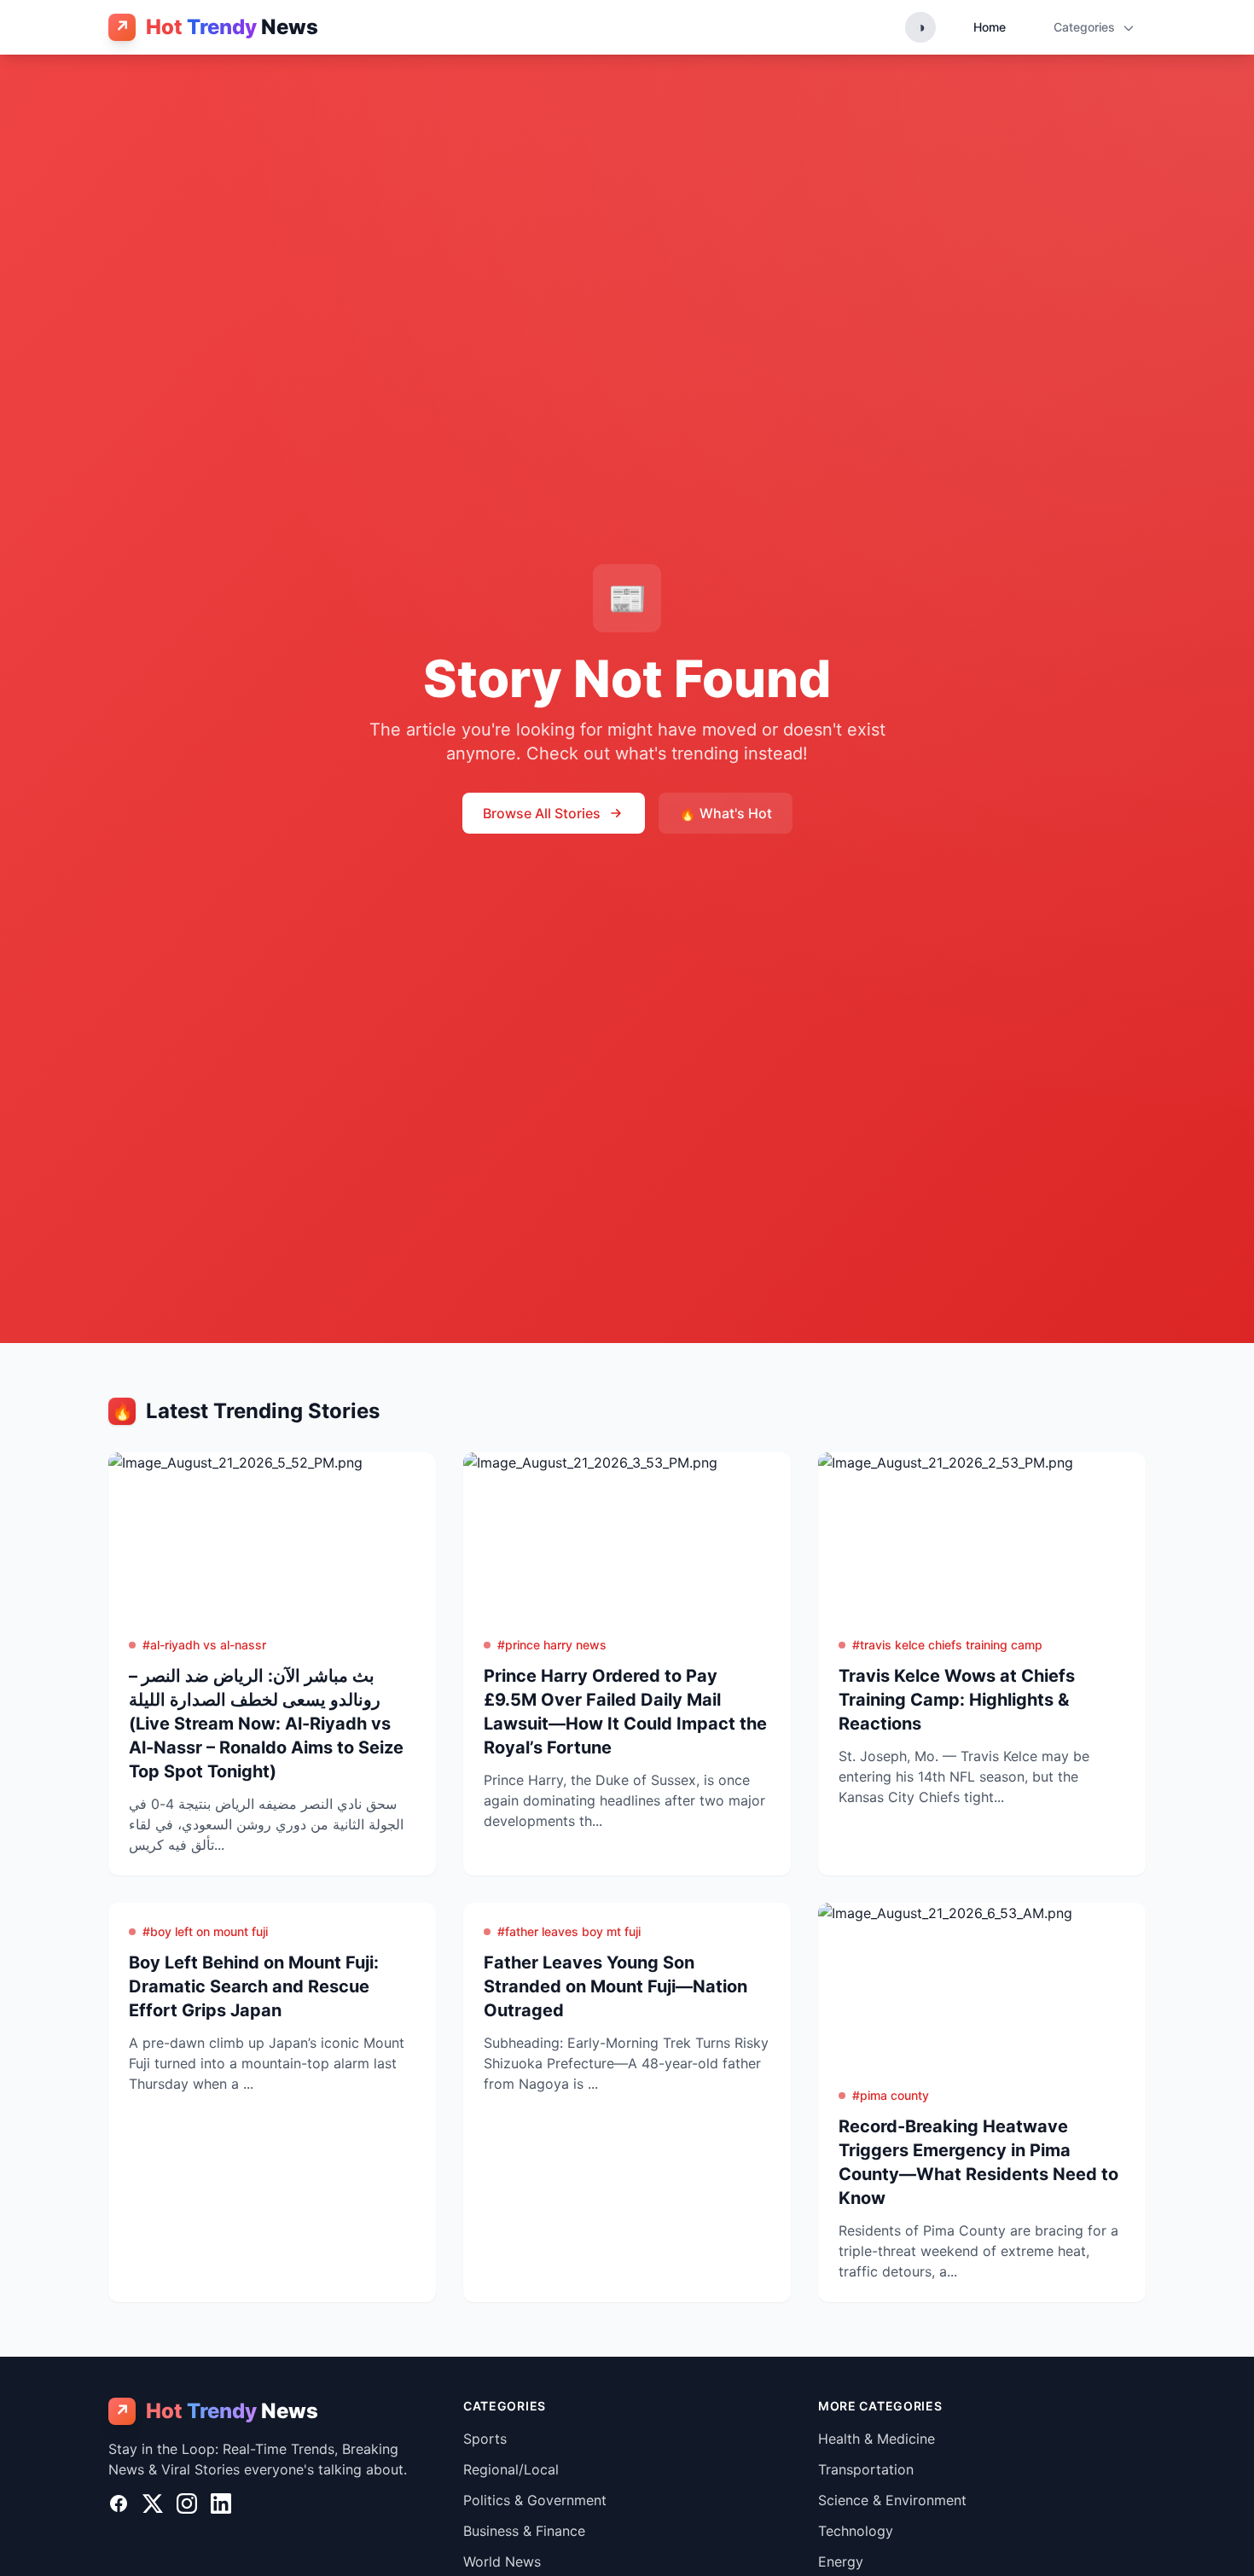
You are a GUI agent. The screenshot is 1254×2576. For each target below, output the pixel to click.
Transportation (866, 2469)
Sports (485, 2439)
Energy (841, 2561)
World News (502, 2561)
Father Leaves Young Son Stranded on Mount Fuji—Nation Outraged (615, 1986)
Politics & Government (535, 2500)
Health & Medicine (877, 2439)
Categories (1086, 27)
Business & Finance (524, 2531)
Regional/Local (511, 2469)
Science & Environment (892, 2500)
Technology (856, 2531)
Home (990, 27)
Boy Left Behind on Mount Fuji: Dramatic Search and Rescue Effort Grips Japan (254, 1986)
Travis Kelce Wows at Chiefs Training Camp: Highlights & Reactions (957, 1700)
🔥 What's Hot (726, 813)
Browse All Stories (542, 813)
